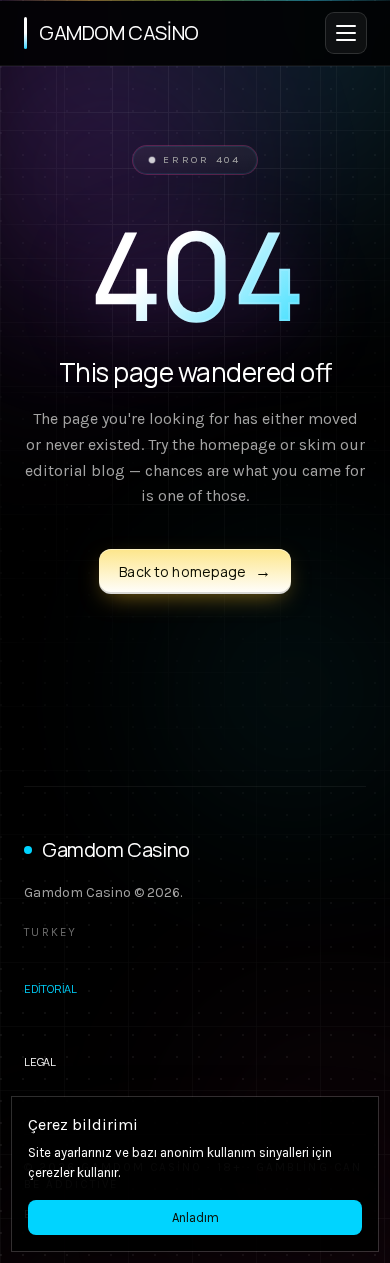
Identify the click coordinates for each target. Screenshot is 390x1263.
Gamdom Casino (116, 849)
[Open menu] (346, 33)
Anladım (195, 1217)
